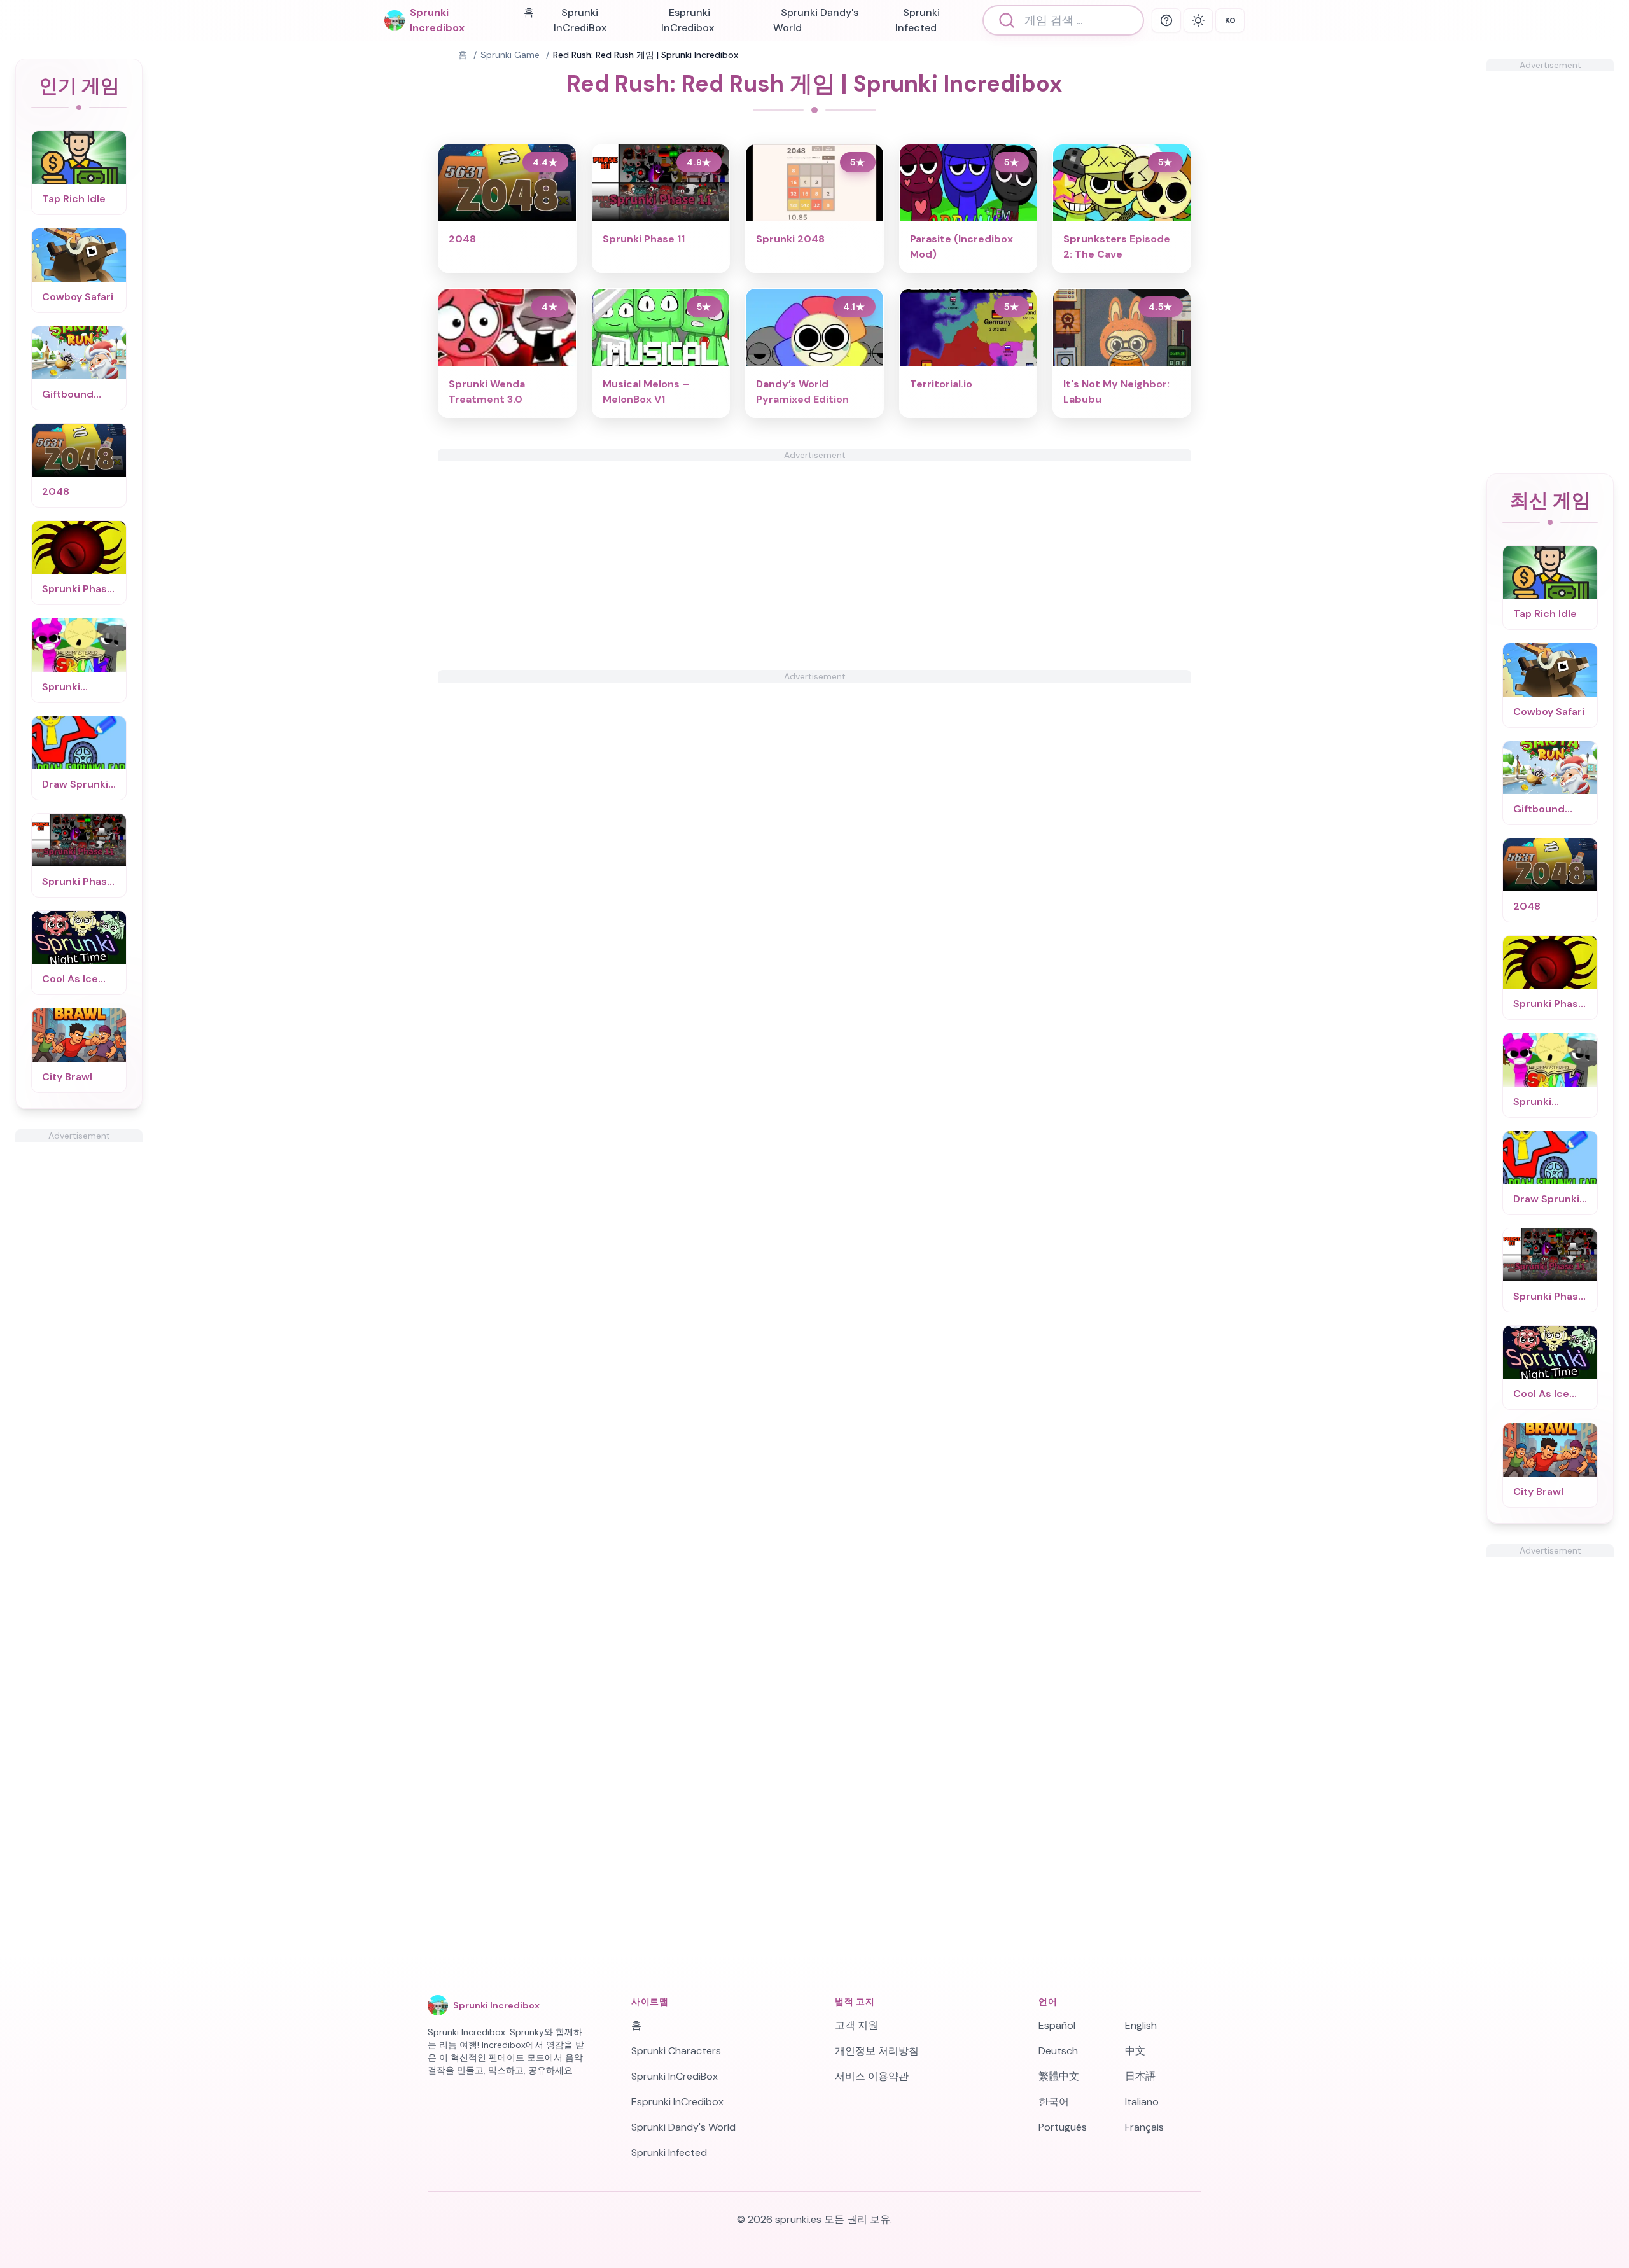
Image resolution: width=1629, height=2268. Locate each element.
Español (1057, 2025)
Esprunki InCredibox (688, 20)
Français (1144, 2127)
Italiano (1142, 2102)
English (1141, 2025)
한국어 (1054, 2102)
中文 (1135, 2051)
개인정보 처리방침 (877, 2051)
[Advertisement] (79, 1333)
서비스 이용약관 (872, 2076)
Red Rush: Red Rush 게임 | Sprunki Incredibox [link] (646, 55)
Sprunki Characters (676, 2051)
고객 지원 (856, 2025)
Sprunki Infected (918, 20)
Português (1063, 2127)
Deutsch (1058, 2051)
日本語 (1140, 2076)
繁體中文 (1059, 2076)
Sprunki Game (510, 55)
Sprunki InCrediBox (580, 20)
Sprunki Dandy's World (816, 20)
